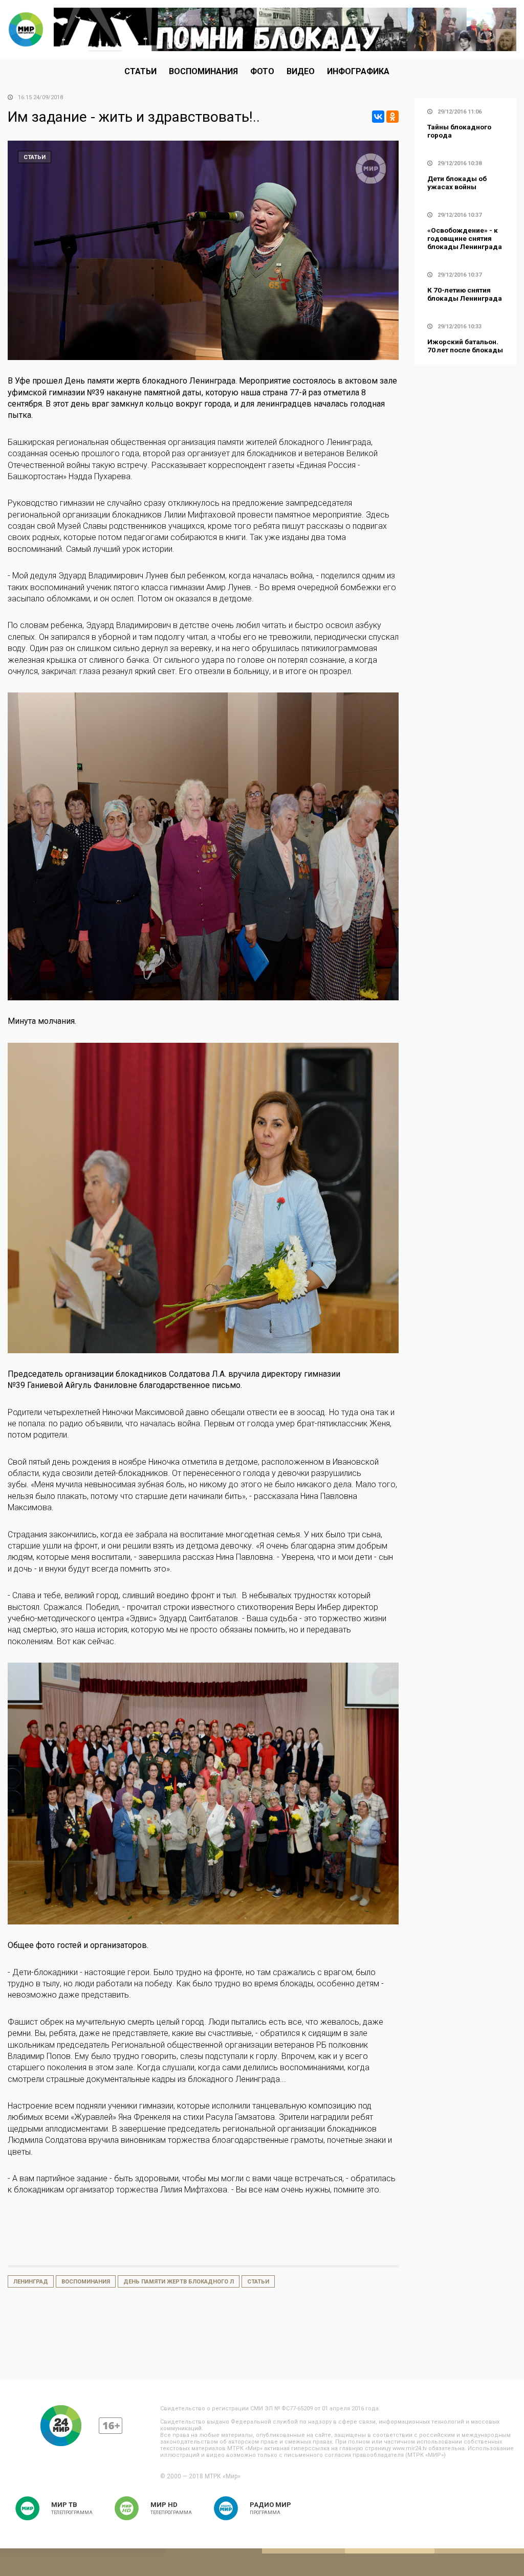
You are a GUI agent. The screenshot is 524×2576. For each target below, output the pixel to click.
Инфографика (358, 71)
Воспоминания (203, 71)
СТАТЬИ (258, 2282)
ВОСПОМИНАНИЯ (86, 2282)
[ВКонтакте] (378, 117)
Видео (301, 71)
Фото (262, 71)
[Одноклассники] (392, 117)
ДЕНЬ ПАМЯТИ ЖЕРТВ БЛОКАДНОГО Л (179, 2282)
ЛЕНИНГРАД (31, 2282)
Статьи (140, 71)
